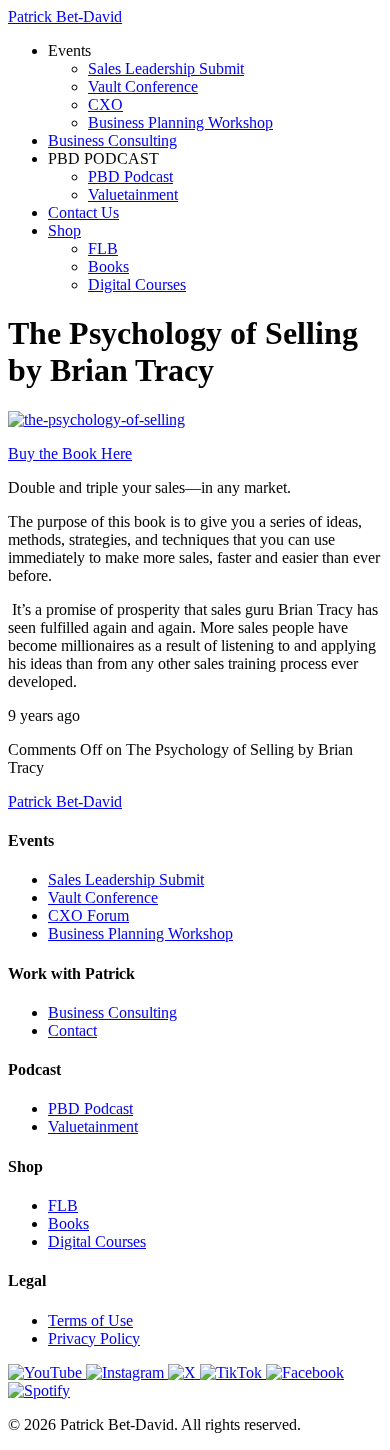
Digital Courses (137, 284)
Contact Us (83, 212)
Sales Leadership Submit (166, 68)
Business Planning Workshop (180, 122)
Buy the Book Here (70, 453)
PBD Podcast (130, 176)
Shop (64, 230)
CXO (105, 104)
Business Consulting (112, 140)
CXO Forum (88, 915)
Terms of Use (90, 1320)
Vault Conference (143, 86)
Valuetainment (133, 194)
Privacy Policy (94, 1338)
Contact (72, 1030)
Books (108, 266)
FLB (103, 248)
